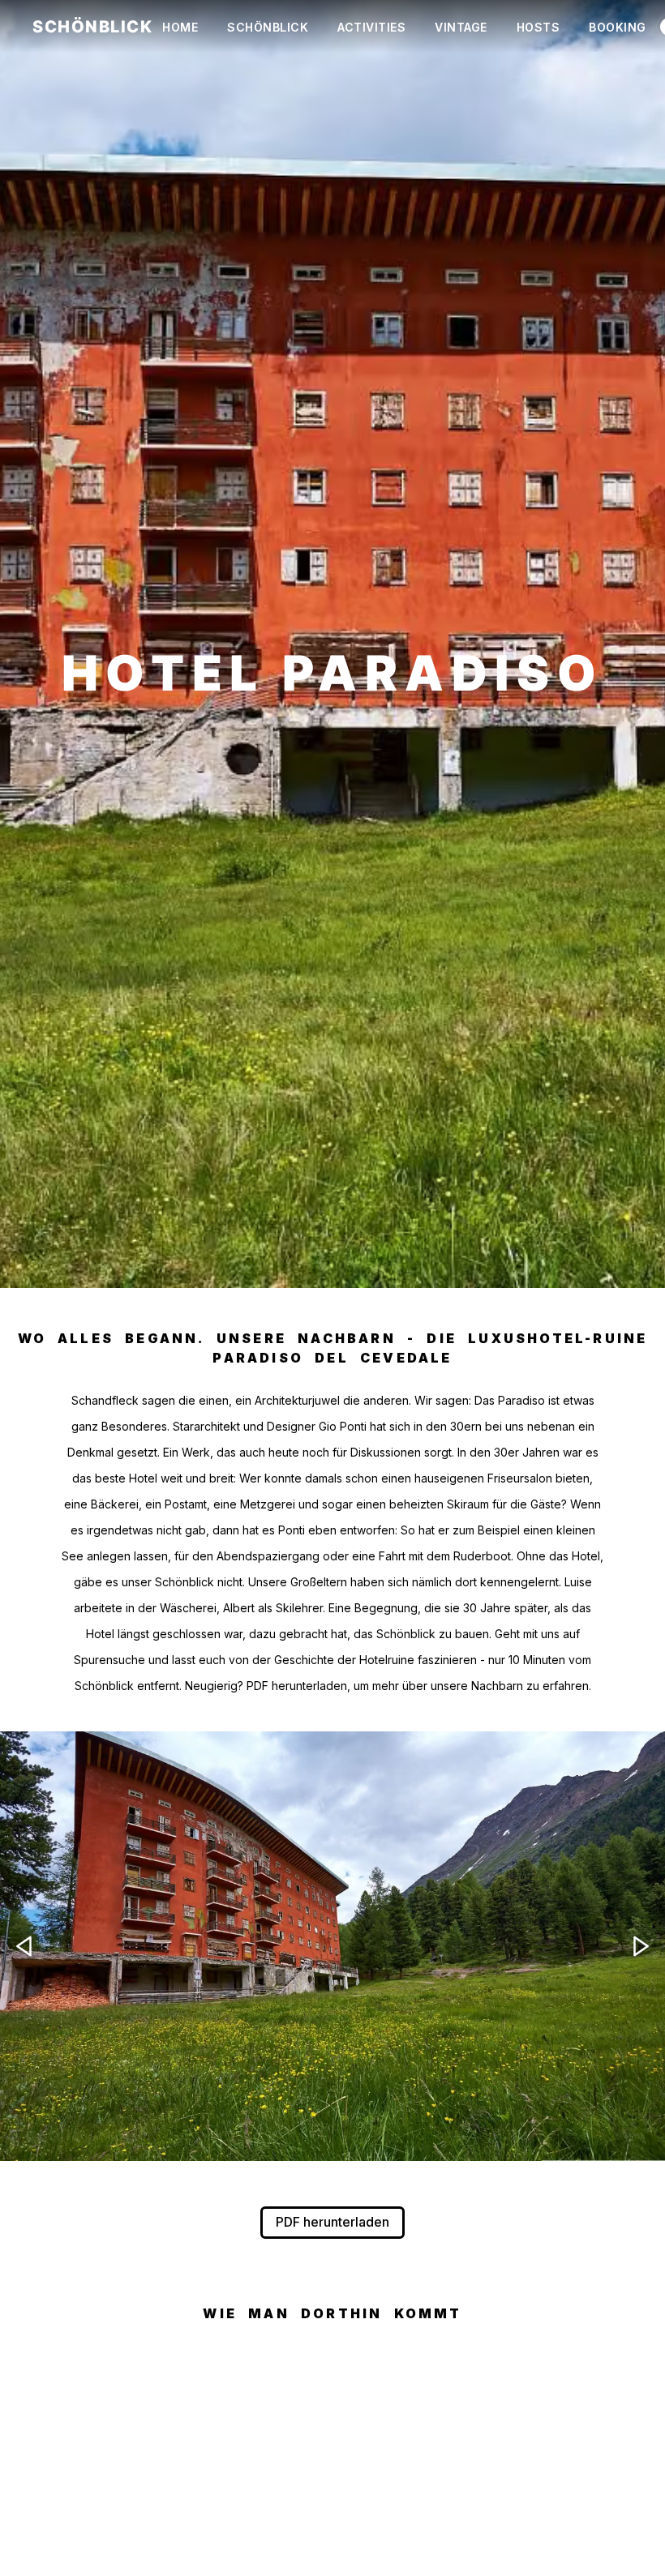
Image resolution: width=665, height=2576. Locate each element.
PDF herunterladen (332, 2222)
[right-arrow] (641, 1946)
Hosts (538, 27)
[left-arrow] (24, 1946)
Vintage (461, 27)
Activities (371, 27)
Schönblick (268, 27)
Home (180, 27)
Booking (618, 27)
